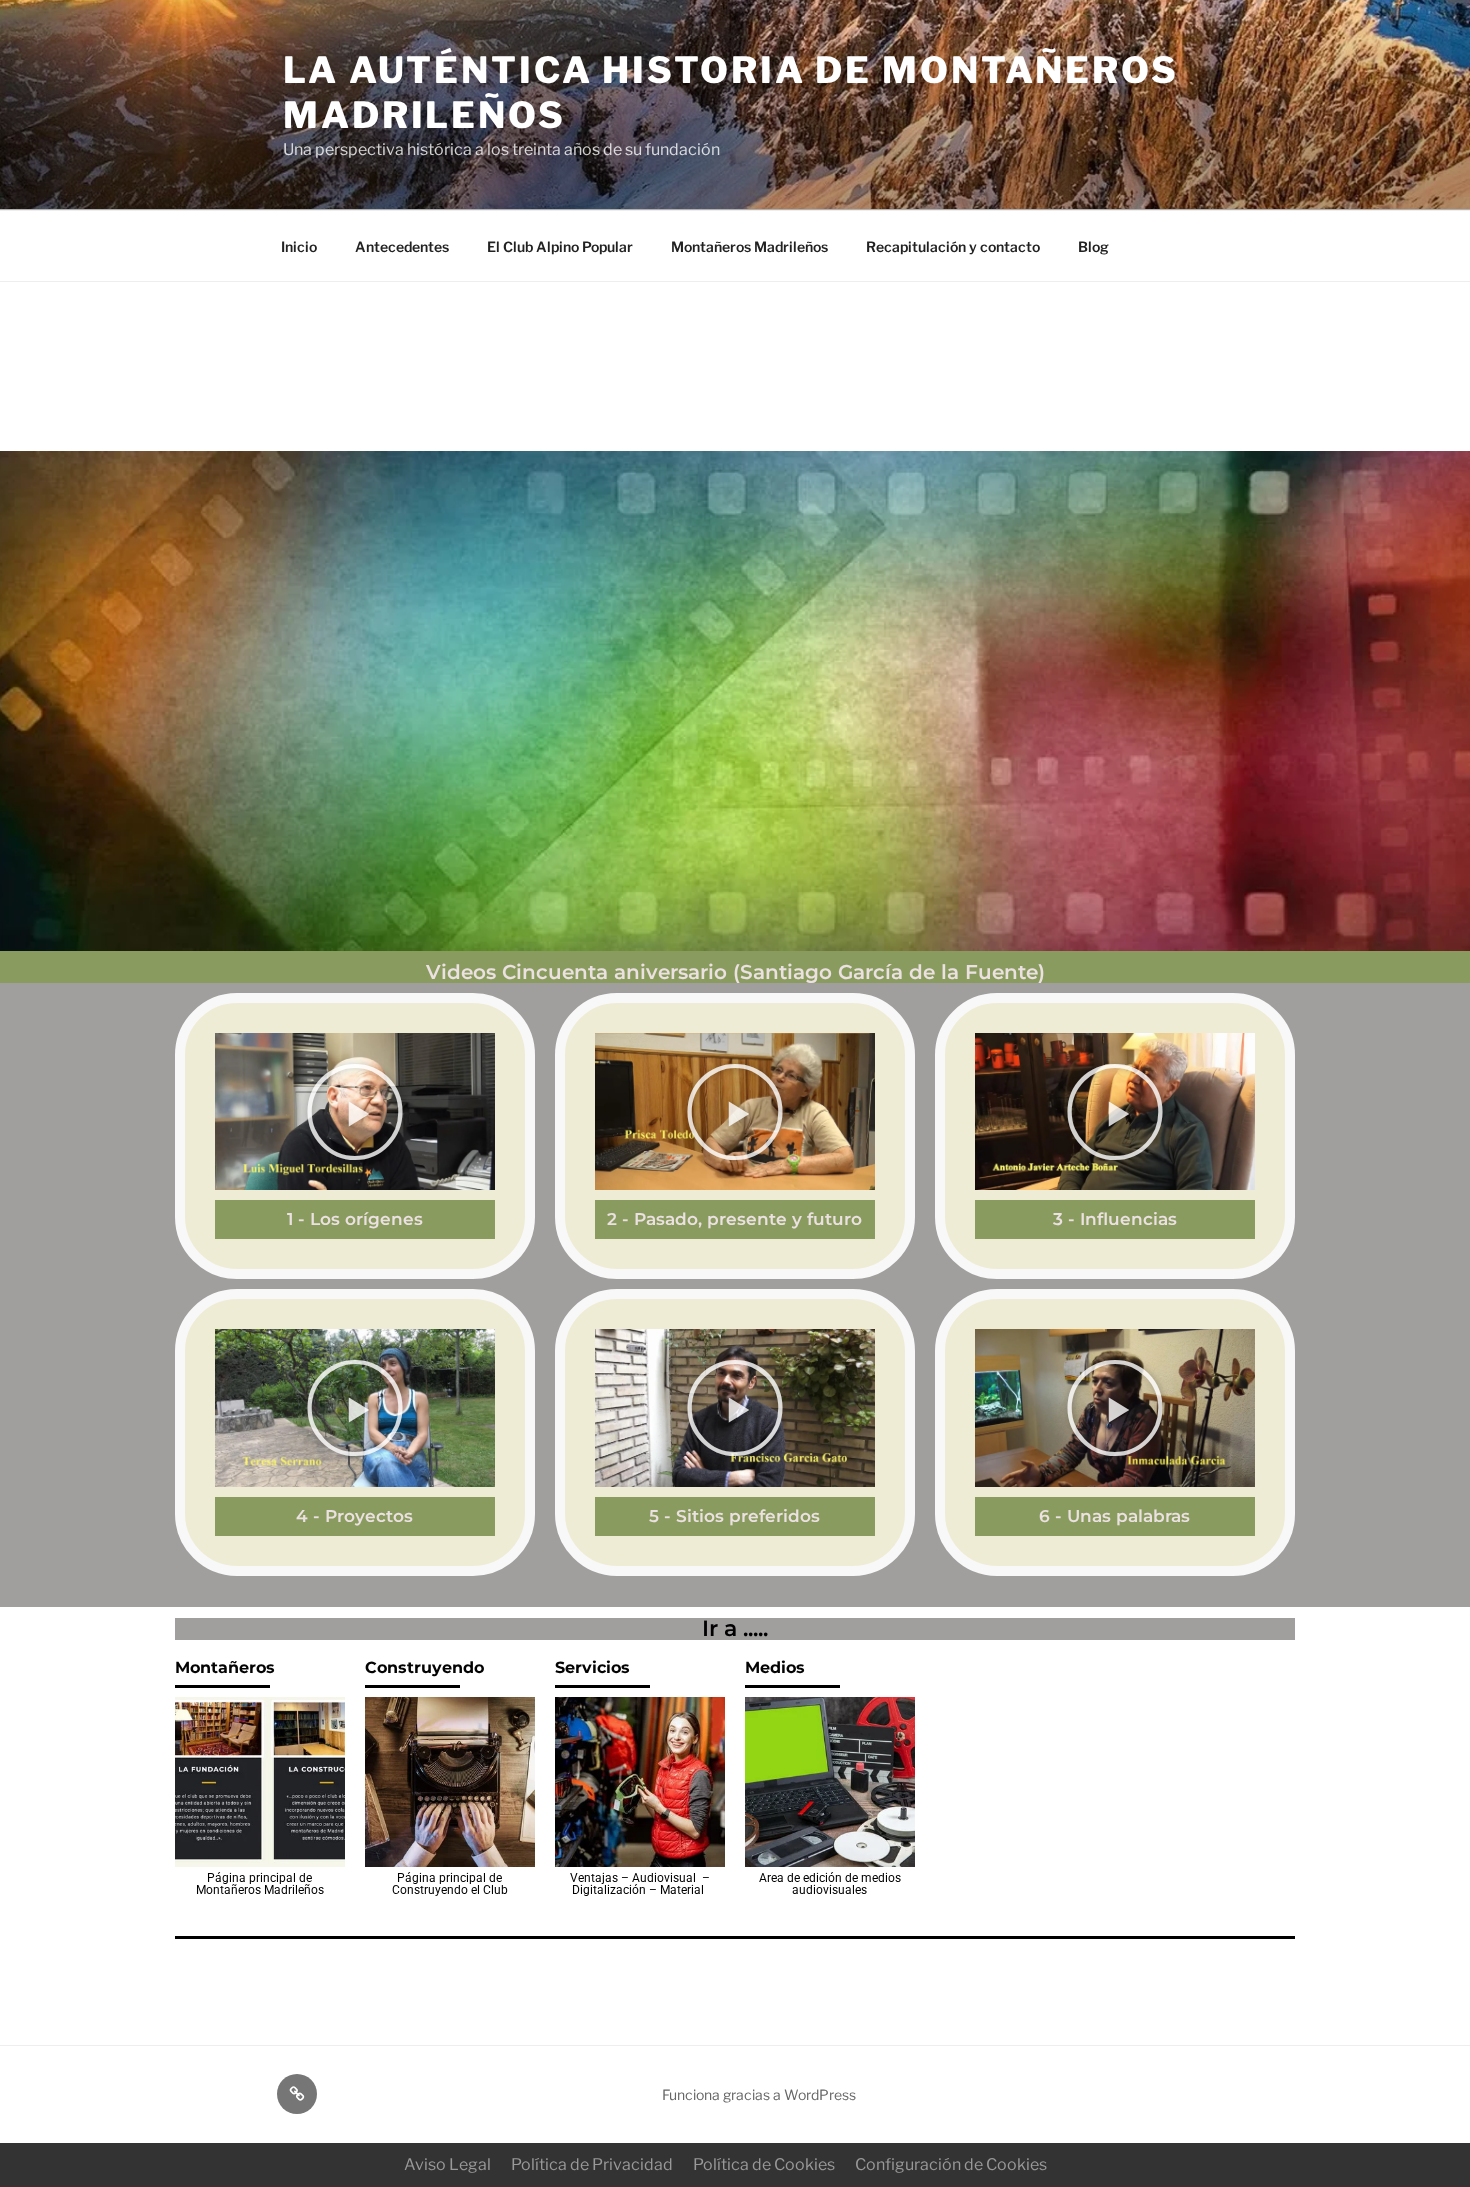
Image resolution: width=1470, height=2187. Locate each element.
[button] (355, 1112)
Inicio (299, 246)
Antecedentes (402, 246)
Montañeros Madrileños (749, 246)
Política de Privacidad (592, 2164)
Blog (1093, 246)
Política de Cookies (764, 2164)
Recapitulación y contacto (953, 246)
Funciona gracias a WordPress (759, 2094)
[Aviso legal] (297, 2094)
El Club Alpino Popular (560, 246)
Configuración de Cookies (951, 2164)
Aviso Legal (447, 2164)
